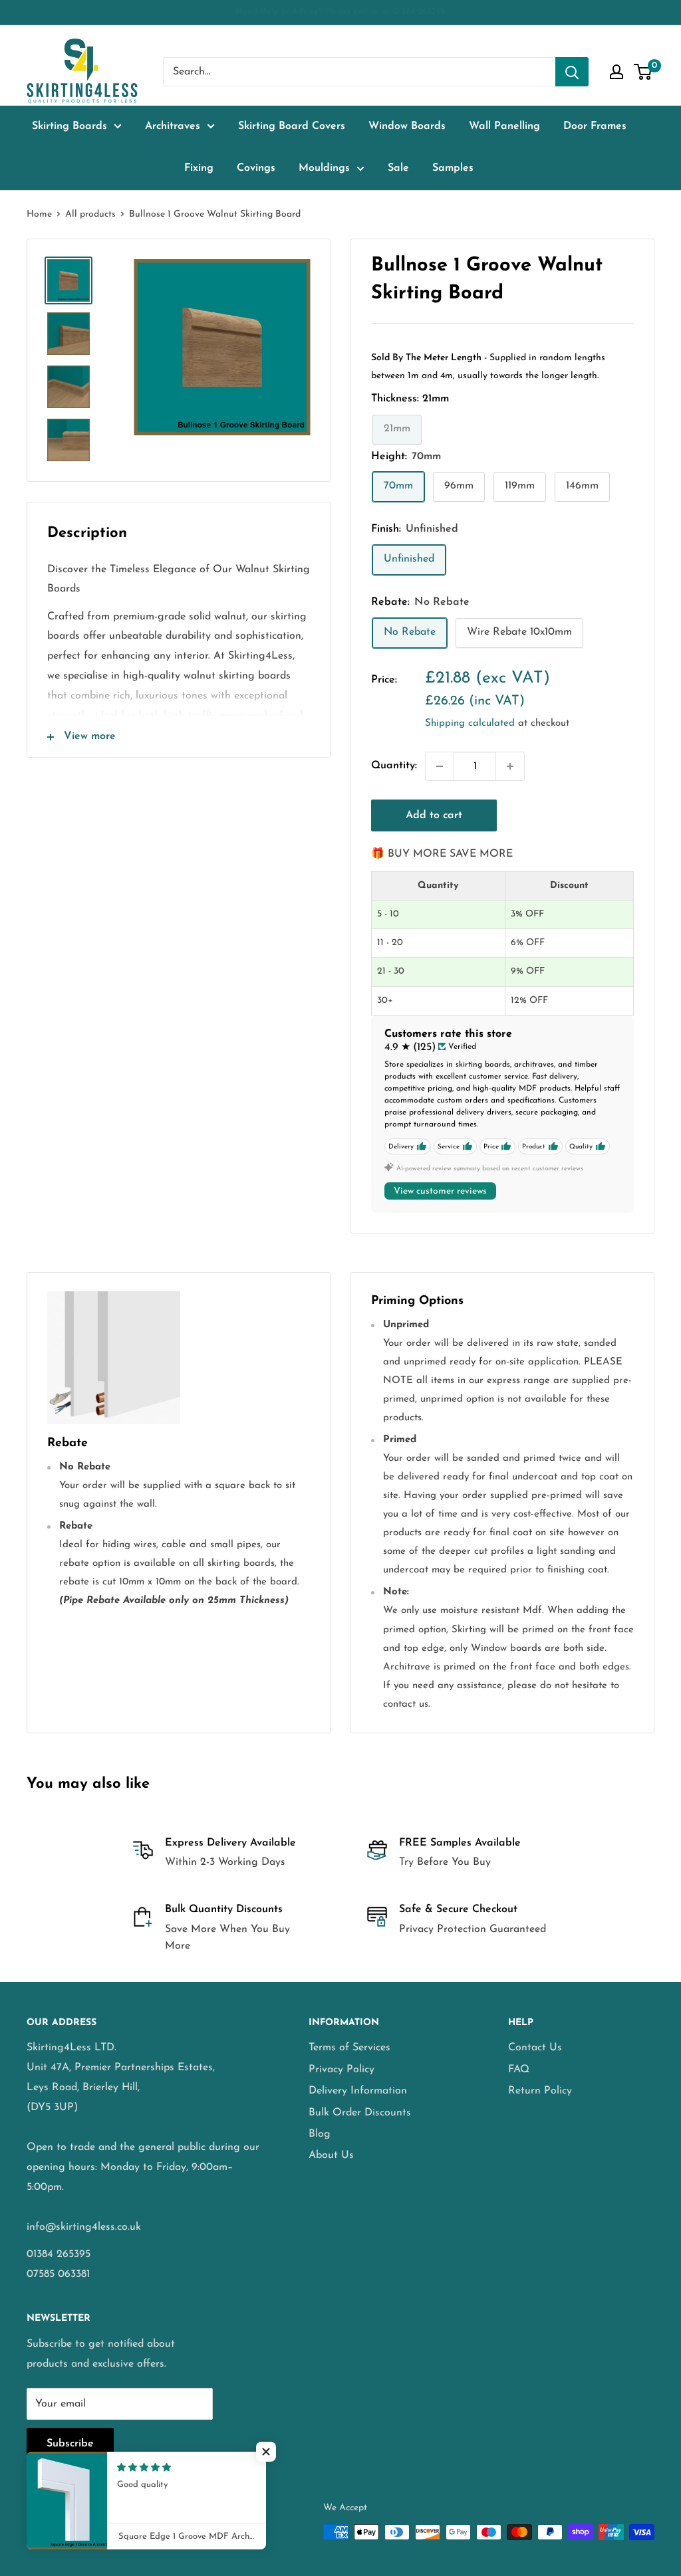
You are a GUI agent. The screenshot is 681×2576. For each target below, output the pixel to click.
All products (90, 214)
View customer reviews (440, 1191)
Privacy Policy (341, 2070)
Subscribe (70, 2444)
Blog (320, 2134)
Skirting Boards (69, 126)
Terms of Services (349, 2048)
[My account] (616, 72)
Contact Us (535, 2048)
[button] (266, 2452)
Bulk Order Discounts (360, 2113)
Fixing (199, 168)
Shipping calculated (470, 723)
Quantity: (394, 766)
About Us (331, 2155)
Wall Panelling (504, 126)
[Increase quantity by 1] (510, 766)
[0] (643, 72)
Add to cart (434, 815)
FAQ (519, 2070)
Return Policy (540, 2091)
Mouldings (324, 168)
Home (39, 214)
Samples (453, 168)
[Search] (572, 72)
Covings (256, 168)
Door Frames (595, 126)
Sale (398, 168)
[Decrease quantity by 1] (440, 766)
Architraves (173, 126)
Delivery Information (358, 2091)
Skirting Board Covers (292, 126)
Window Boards (407, 126)
